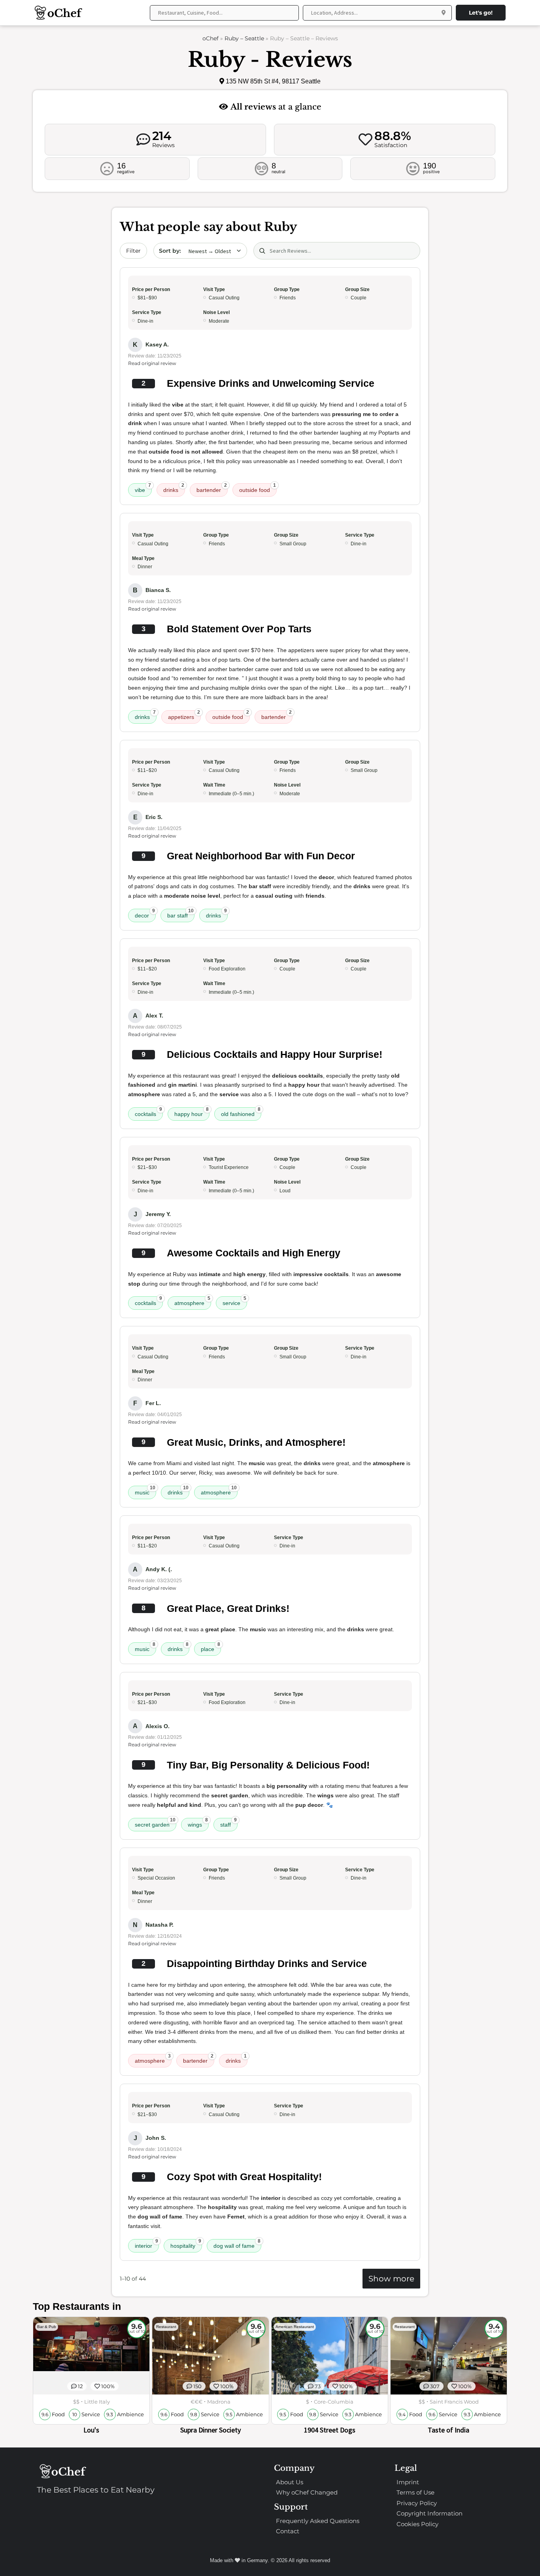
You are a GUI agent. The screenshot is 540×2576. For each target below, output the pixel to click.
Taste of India (448, 2430)
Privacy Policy (417, 2503)
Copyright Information (430, 2513)
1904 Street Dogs (330, 2430)
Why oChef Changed (307, 2492)
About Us (290, 2482)
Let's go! (481, 13)
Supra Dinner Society (211, 2430)
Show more (391, 2279)
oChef (211, 38)
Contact (288, 2531)
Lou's (91, 2430)
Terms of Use (415, 2492)
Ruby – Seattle (244, 38)
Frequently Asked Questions (318, 2521)
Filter (133, 251)
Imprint (408, 2482)
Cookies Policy (417, 2524)
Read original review (152, 363)
